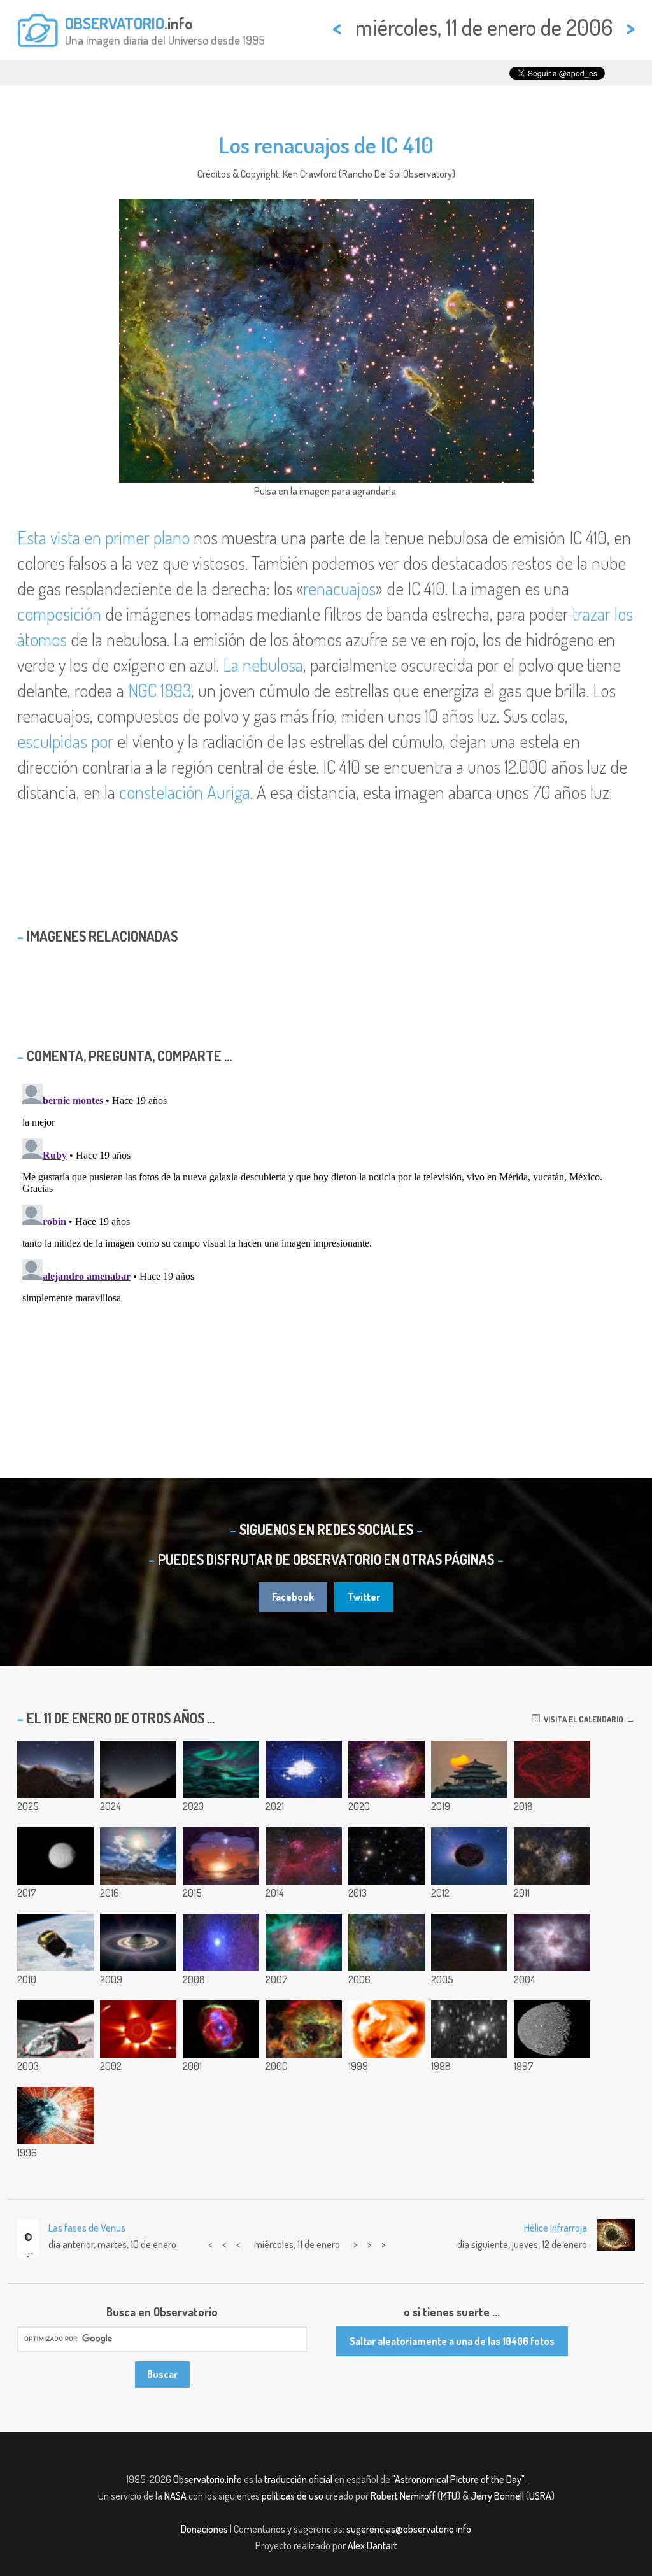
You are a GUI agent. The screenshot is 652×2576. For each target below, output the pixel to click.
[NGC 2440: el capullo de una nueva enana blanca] (552, 1943)
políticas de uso (293, 2496)
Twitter (364, 1597)
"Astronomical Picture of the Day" (458, 2479)
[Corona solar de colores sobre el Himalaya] (138, 1856)
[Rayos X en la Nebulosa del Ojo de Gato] (221, 2029)
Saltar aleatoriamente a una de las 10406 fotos (452, 2341)
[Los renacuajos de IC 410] (386, 1943)
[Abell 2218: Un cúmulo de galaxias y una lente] (469, 2029)
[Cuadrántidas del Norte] (138, 1769)
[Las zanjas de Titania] (552, 2029)
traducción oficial (298, 2479)
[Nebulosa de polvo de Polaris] (221, 1943)
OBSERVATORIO (115, 23)
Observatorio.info (208, 2479)
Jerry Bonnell (497, 2496)
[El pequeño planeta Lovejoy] (469, 1856)
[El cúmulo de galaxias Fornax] (386, 1856)
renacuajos (339, 588)
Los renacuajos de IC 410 (326, 145)
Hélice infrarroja (556, 2228)
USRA (540, 2496)
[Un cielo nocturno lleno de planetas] (55, 1769)
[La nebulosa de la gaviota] (304, 1856)
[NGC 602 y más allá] (386, 1769)
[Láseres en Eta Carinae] (55, 2116)
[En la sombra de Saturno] (138, 1943)
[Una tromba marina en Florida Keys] (469, 1943)
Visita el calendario (582, 1719)
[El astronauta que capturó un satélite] (55, 1943)
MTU (449, 2496)
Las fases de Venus (87, 2228)
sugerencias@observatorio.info (409, 2529)
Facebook (293, 1597)
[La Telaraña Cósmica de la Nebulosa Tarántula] (552, 1856)
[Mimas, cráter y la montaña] (55, 1856)
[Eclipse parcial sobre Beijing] (469, 1769)
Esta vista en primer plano (103, 537)
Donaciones (204, 2529)
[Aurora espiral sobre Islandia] (221, 1769)
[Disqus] (326, 1238)
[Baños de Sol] (138, 2029)
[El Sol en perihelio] (386, 2029)
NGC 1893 (159, 690)
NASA (175, 2496)
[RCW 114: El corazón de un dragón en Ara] (552, 1769)
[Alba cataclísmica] (221, 1856)
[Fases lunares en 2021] (304, 1769)
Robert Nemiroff (403, 2496)
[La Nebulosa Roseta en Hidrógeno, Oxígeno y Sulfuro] (304, 2029)
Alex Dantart (372, 2545)
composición (59, 614)
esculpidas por (65, 741)
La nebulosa (263, 665)
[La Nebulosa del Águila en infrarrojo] (304, 1943)
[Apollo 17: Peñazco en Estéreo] (55, 2029)
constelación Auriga (185, 792)
